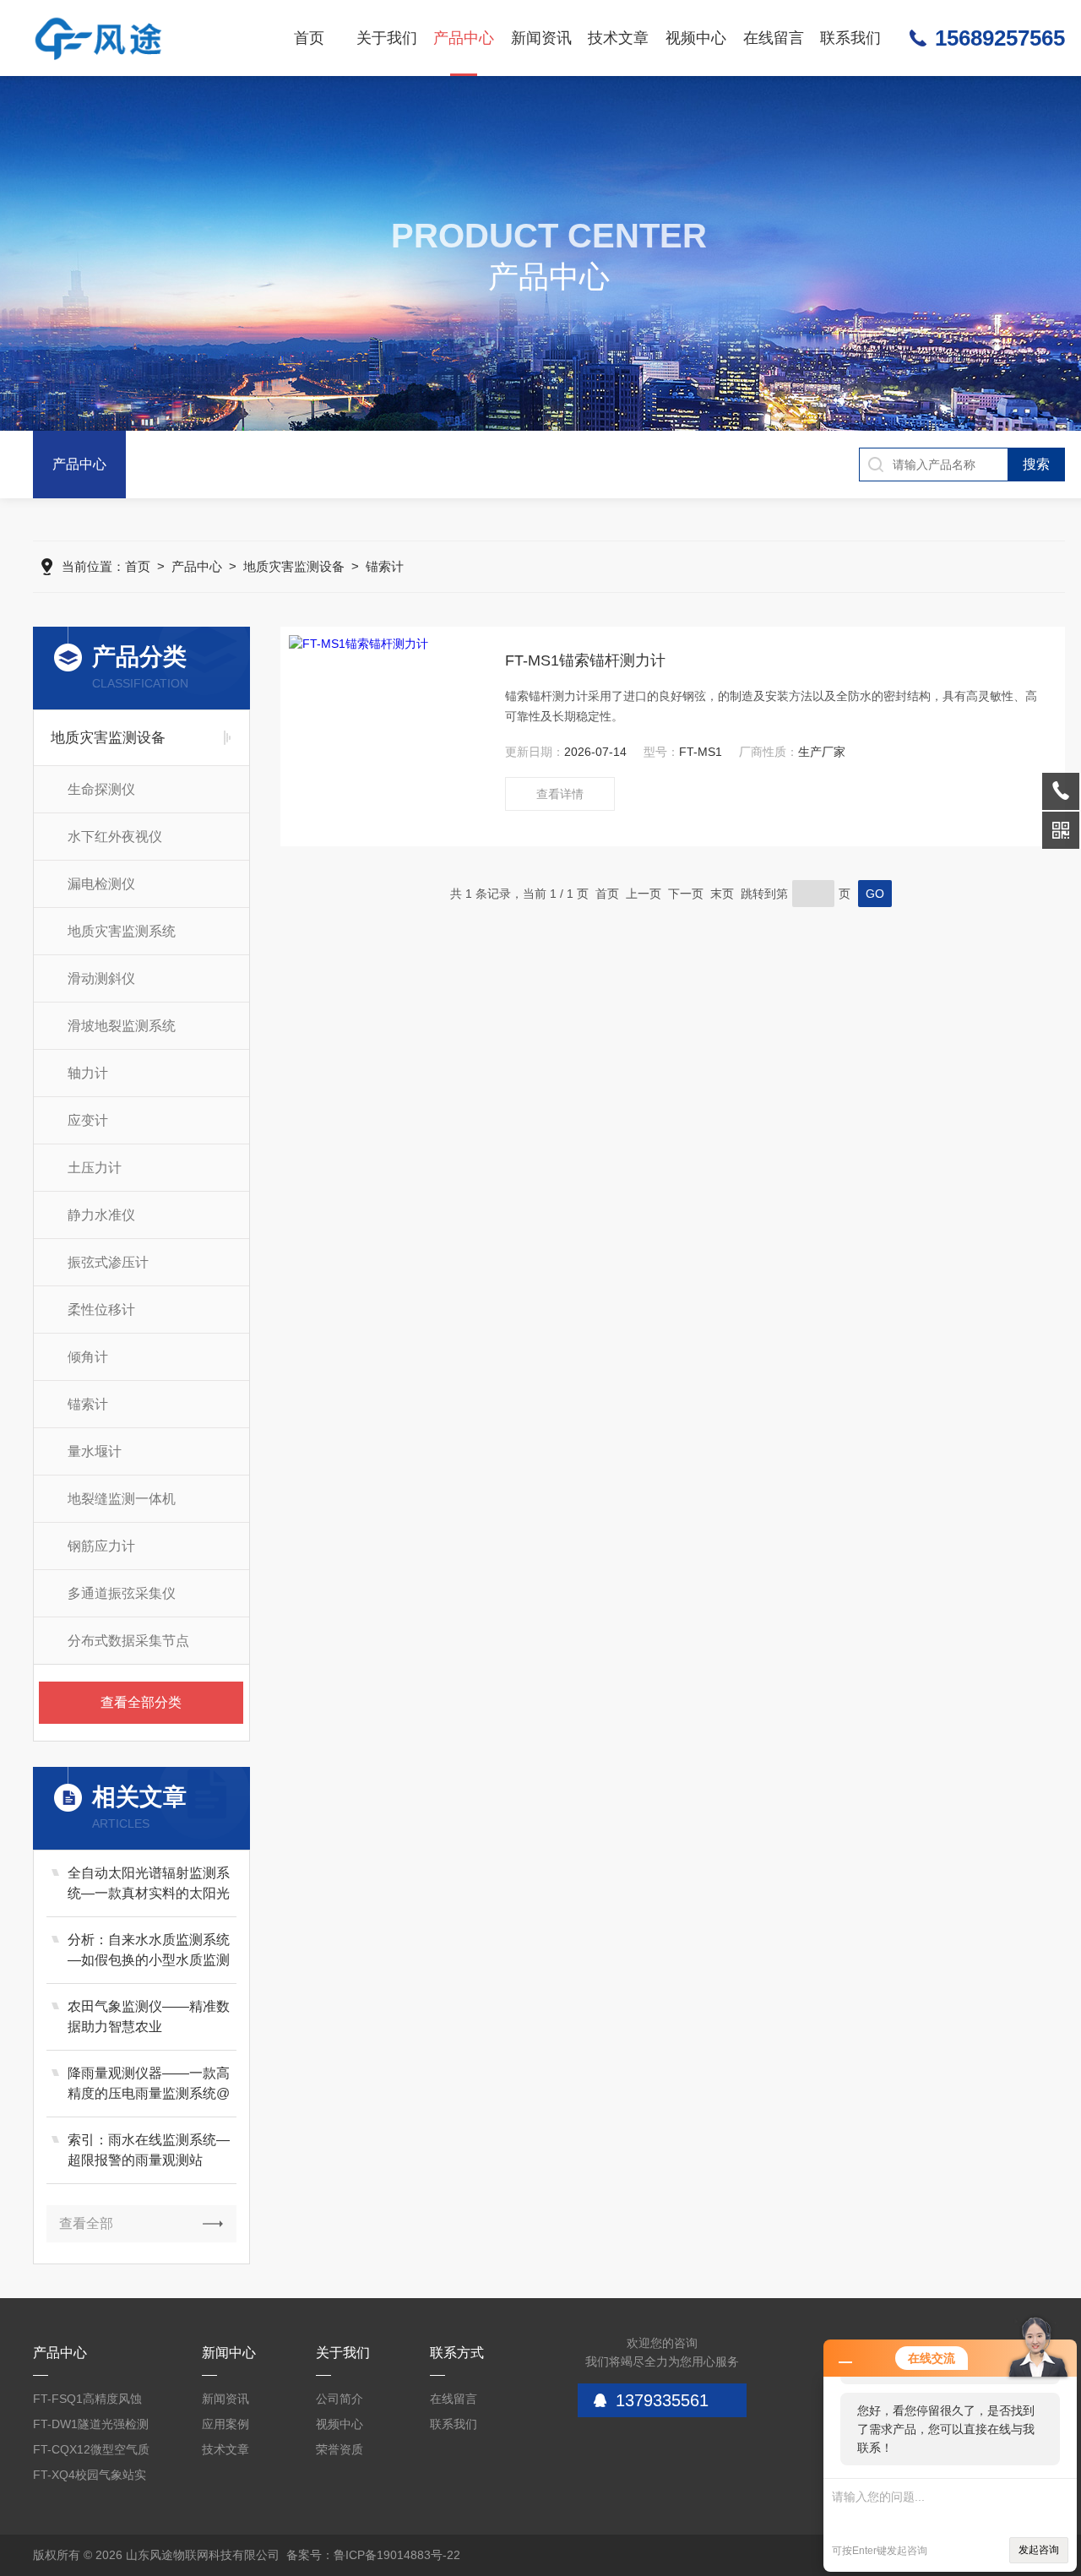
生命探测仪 (101, 789)
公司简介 (340, 2399)
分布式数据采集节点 (128, 1641)
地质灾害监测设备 (294, 566)
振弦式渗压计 (108, 1262)
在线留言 (774, 38)
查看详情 (560, 794)
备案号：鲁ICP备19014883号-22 (373, 2555)
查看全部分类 (141, 1702)
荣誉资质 (340, 2449)
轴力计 (88, 1073)
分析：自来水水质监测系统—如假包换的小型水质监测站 (149, 1951)
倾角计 (88, 1357)
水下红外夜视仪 (115, 837)
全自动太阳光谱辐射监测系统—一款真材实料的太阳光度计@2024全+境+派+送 (149, 1885)
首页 (309, 38)
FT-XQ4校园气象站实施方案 (90, 2478)
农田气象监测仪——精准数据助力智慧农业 (149, 2016)
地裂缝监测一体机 (122, 1499)
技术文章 (618, 38)
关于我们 (387, 38)
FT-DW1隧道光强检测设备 (91, 2427)
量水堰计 (95, 1451)
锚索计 (385, 566)
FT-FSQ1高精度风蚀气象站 (87, 2402)
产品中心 (464, 38)
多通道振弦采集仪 (122, 1593)
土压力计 (95, 1168)
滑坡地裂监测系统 (122, 1026)
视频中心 (696, 38)
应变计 (88, 1120)
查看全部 (86, 2223)
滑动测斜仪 (101, 978)
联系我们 (850, 38)
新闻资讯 (541, 38)
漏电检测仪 (101, 884)
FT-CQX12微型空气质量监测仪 (91, 2452)
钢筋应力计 (101, 1546)
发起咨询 (1039, 2550)
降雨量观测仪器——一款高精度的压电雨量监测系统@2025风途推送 (149, 2085)
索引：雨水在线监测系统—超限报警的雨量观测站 (149, 2150)
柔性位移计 (101, 1310)
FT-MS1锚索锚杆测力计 (585, 660)
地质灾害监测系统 (122, 931)
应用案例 (225, 2424)
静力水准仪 (101, 1215)
